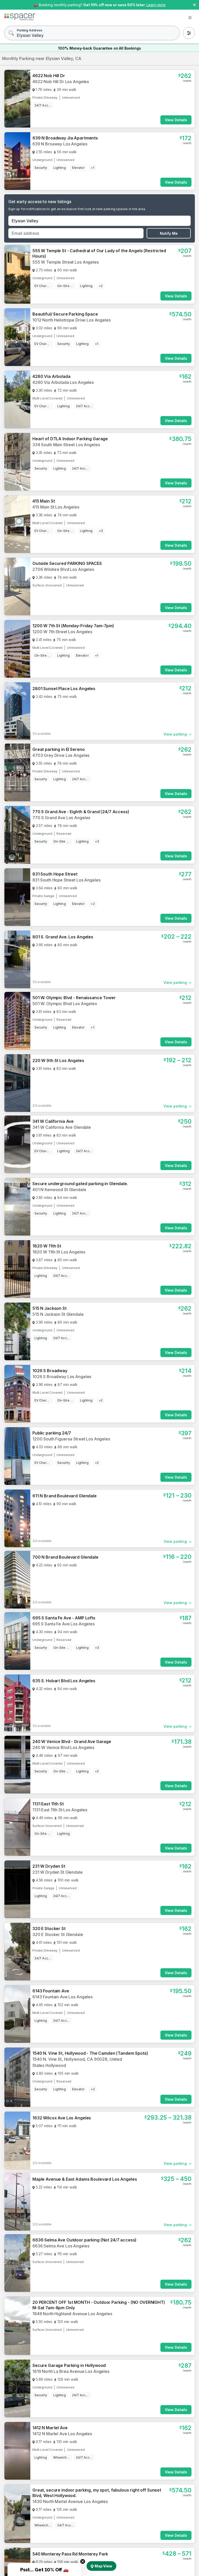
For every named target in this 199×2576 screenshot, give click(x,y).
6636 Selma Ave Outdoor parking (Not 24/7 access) (84, 2240)
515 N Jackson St (49, 1308)
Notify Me (169, 233)
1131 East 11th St (48, 1804)
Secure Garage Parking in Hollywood (69, 2365)
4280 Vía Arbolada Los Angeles (63, 382)
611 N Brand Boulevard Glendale (65, 1496)
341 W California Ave (53, 1121)
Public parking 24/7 (52, 1433)
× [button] (194, 4)
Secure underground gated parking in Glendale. (80, 1184)
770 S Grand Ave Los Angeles (61, 818)
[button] (44, 2570)
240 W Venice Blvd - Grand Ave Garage (72, 1741)
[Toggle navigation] (190, 18)
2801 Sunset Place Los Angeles (64, 689)
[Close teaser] (83, 2561)
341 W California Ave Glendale (62, 1127)
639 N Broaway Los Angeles (60, 144)
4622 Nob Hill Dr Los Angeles (61, 82)
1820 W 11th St (47, 1246)
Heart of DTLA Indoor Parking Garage (70, 439)
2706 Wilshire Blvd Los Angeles (63, 569)
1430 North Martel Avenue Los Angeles (70, 2501)
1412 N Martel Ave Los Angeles (62, 2434)
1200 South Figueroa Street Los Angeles (71, 1439)
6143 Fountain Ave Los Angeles (62, 1997)
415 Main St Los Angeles (56, 507)
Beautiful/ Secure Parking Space (65, 314)
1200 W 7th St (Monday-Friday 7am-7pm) (73, 626)
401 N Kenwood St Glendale (59, 1190)
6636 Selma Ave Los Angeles (61, 2246)
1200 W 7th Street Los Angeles (62, 632)
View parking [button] (175, 734)
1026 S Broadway (50, 1371)
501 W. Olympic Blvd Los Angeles (65, 1004)
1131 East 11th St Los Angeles (60, 1810)
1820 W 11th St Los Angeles (59, 1252)
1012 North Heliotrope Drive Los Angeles (72, 320)
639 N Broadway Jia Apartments (65, 138)
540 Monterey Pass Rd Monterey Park (70, 2554)
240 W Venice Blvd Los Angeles (63, 1747)
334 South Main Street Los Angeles (66, 445)
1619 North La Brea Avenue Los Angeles (71, 2371)
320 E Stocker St (49, 1928)
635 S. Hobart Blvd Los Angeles (64, 1681)
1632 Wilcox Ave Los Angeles (62, 2118)
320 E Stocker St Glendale (58, 1934)
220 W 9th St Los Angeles (58, 1060)
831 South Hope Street (55, 874)
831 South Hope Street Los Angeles (66, 880)
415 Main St (44, 501)
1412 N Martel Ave (50, 2428)
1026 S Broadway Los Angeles (62, 1377)
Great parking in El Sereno (58, 749)
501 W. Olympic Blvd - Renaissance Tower (74, 998)
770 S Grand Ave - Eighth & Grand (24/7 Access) (81, 812)
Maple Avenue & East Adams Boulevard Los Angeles (85, 2179)
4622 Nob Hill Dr (49, 76)
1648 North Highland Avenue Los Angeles (72, 2314)
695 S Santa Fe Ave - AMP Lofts (64, 1618)
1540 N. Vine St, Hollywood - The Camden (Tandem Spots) (90, 2053)
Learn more (156, 5)
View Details (176, 120)
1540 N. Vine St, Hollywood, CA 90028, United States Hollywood (77, 2062)
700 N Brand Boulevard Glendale (65, 1557)
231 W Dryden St (49, 1866)
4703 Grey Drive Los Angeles (61, 755)
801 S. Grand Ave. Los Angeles (63, 937)
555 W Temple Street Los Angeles (66, 262)
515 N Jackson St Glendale (58, 1314)
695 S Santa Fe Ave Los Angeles (63, 1624)
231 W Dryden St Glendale (58, 1872)
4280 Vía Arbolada (51, 376)
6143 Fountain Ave (51, 1991)
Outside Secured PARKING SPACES (67, 563)
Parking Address (30, 30)
